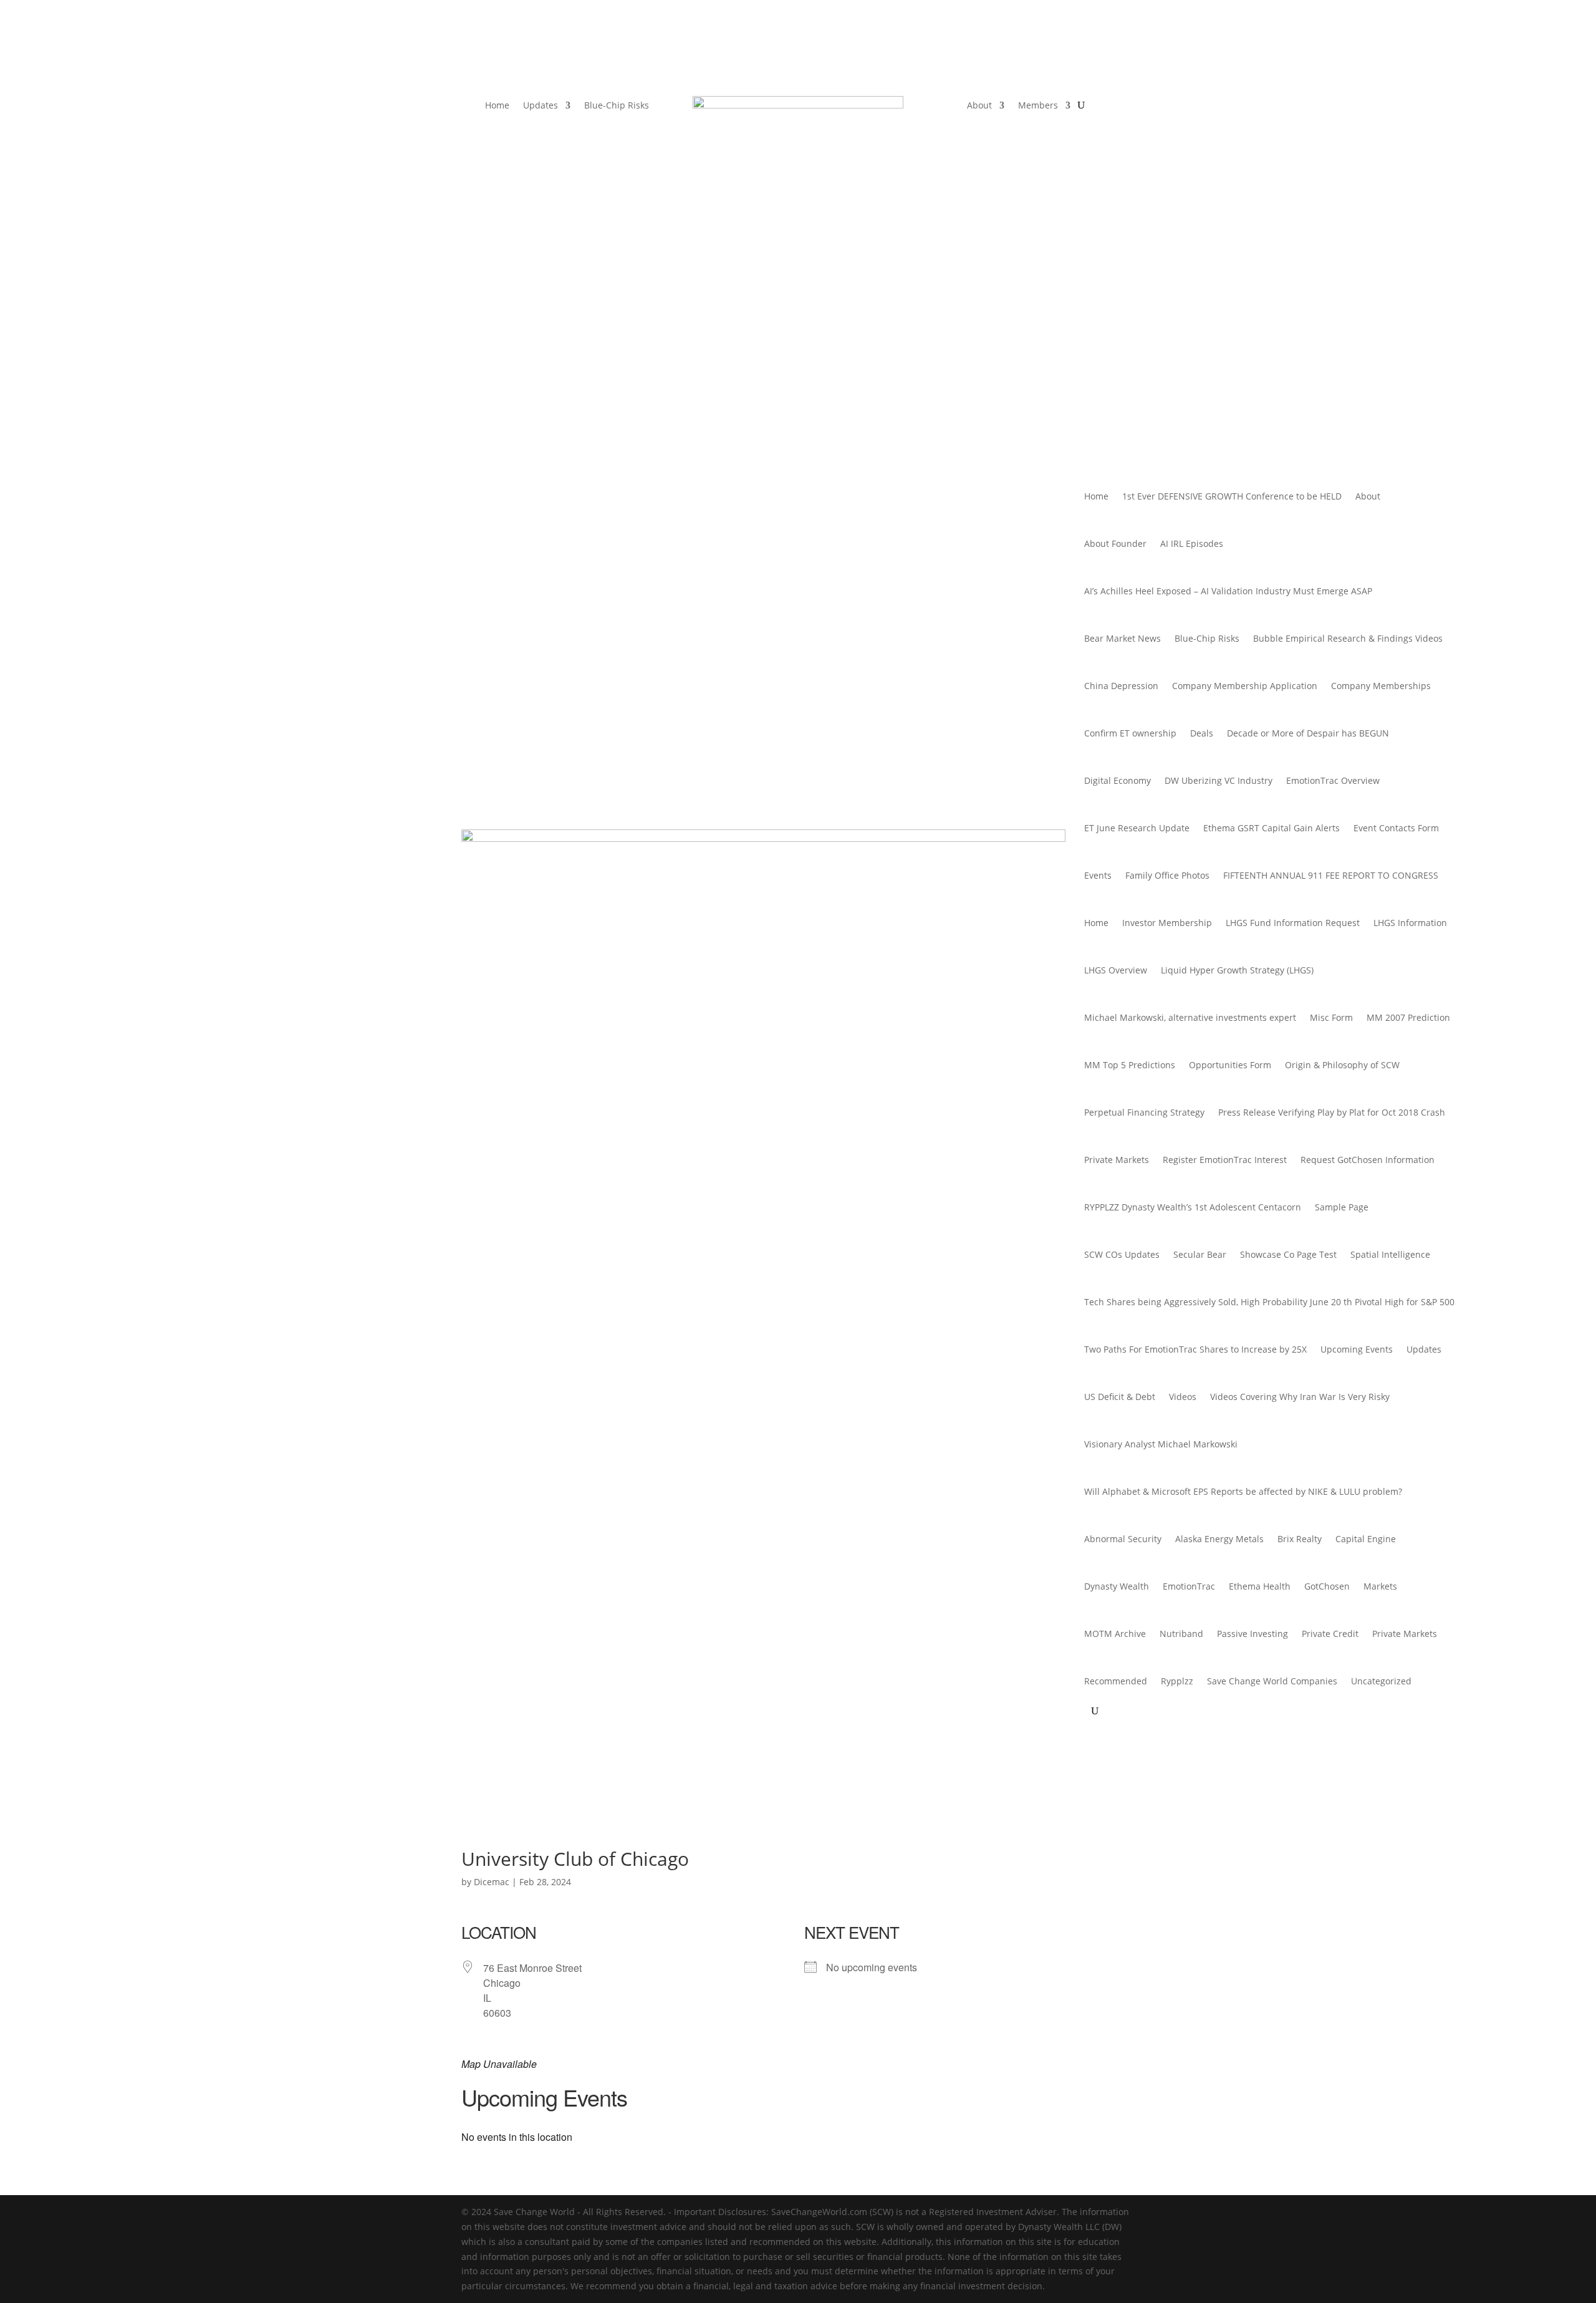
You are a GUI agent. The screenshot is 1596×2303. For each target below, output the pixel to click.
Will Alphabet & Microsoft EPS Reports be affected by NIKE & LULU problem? (1243, 1491)
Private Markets (1117, 1160)
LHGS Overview (1116, 970)
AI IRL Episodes (1192, 543)
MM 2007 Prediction (1408, 1017)
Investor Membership (1167, 923)
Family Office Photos (1167, 875)
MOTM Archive (1115, 1634)
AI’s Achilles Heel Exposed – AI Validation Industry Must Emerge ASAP (1228, 591)
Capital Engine (1366, 1539)
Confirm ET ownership (1130, 733)
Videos (1183, 1397)
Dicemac (492, 1882)
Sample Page (1342, 1207)
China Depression (1121, 686)
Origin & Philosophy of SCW (1342, 1065)
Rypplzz (1177, 1681)
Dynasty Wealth (1117, 1586)
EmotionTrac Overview (1333, 780)
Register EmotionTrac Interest (1225, 1160)
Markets (1380, 1586)
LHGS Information (1410, 923)
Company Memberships (1381, 686)
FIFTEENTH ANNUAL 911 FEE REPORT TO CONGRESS (1331, 875)
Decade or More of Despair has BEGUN (1308, 733)
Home (497, 106)
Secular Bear (1200, 1254)
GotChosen (1327, 1586)
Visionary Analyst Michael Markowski (1161, 1444)
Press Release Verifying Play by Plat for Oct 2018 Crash (1332, 1112)
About (979, 106)
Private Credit (1330, 1634)
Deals (1202, 733)
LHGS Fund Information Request (1293, 923)
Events (1098, 875)
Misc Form (1331, 1017)
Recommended (1116, 1681)
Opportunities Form (1230, 1065)
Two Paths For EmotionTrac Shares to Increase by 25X (1195, 1349)
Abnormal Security (1123, 1539)
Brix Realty (1300, 1539)
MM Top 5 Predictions (1130, 1065)
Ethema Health (1260, 1586)
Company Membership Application (1245, 686)
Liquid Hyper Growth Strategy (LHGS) (1237, 970)
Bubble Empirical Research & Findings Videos (1348, 638)
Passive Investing (1252, 1634)
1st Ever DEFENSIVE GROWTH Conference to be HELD (1232, 496)
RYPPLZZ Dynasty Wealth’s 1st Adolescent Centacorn (1193, 1207)
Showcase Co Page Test (1288, 1254)
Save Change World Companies (1272, 1681)
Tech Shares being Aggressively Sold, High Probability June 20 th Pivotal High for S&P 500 (1269, 1302)
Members (1038, 106)
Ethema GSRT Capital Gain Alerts (1272, 828)
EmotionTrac (1189, 1586)
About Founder (1115, 543)
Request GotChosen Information (1368, 1160)
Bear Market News (1122, 638)
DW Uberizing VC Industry (1219, 780)
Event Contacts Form (1396, 828)
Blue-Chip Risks (617, 106)
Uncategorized (1381, 1681)
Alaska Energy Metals (1219, 1539)
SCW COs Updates (1122, 1254)
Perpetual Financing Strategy (1144, 1112)
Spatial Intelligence (1390, 1254)
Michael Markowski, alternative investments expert (1190, 1017)
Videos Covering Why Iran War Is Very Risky (1300, 1397)
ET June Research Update (1137, 828)
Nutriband (1181, 1634)
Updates (541, 106)
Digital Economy (1118, 780)
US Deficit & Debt (1120, 1397)
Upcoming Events (1357, 1349)
